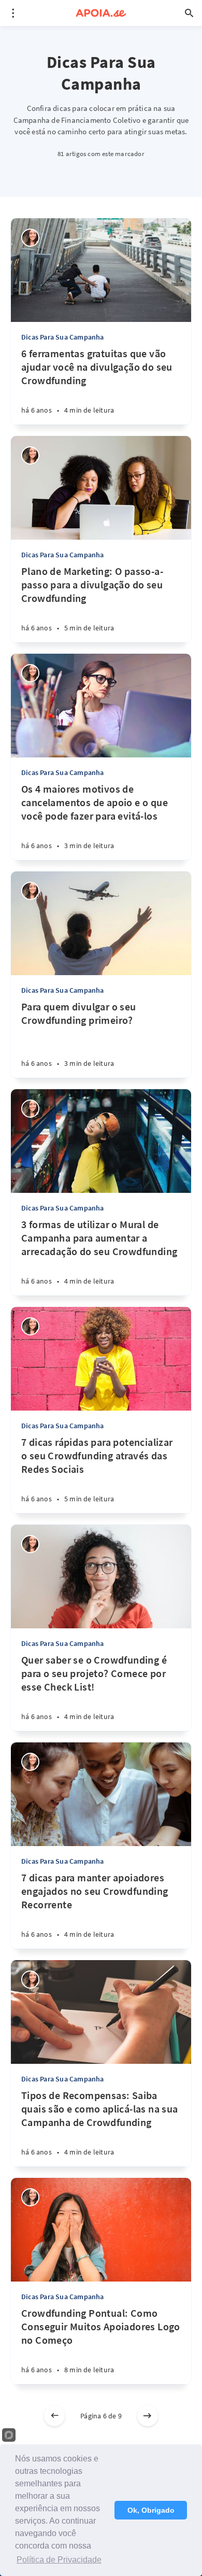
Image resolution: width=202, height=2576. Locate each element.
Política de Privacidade (59, 2560)
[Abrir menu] (13, 13)
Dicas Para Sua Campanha (63, 337)
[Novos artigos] (54, 2416)
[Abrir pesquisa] (189, 13)
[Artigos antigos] (148, 2416)
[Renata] (30, 238)
